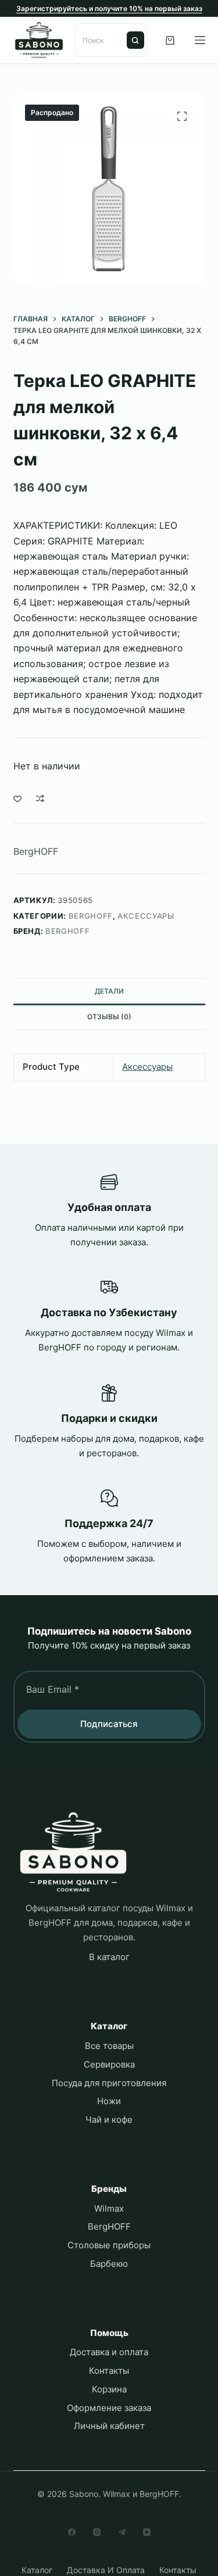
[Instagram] (97, 2532)
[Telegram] (122, 2532)
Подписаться (109, 1724)
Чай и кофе (109, 2120)
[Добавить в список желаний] (17, 798)
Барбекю (109, 2264)
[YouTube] (147, 2532)
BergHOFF (36, 851)
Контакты (109, 2371)
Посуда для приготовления (109, 2083)
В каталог (109, 1957)
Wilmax (109, 2208)
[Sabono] (73, 1852)
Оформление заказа (109, 2408)
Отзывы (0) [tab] (109, 1017)
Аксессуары (146, 916)
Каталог (37, 2570)
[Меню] (200, 40)
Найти (135, 40)
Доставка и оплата (109, 2352)
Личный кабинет (109, 2426)
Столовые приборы (109, 2245)
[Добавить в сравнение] (40, 798)
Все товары (109, 2046)
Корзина (109, 2389)
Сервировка (109, 2064)
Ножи (109, 2101)
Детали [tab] (109, 991)
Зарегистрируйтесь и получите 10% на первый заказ (109, 8)
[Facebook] (72, 2532)
